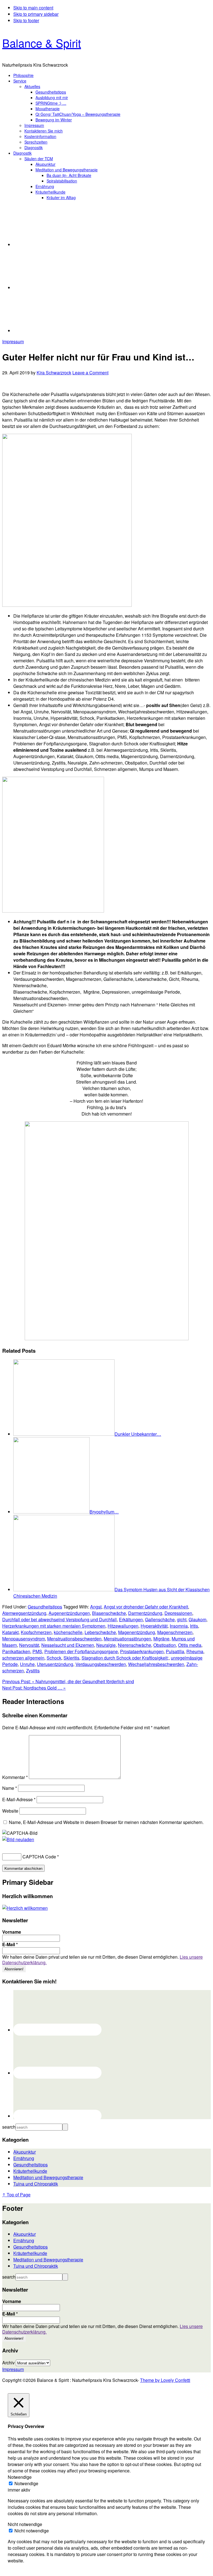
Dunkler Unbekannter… (138, 1434)
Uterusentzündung (55, 1664)
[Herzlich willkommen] (25, 1908)
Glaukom (197, 1619)
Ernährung (24, 2158)
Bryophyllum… (104, 1512)
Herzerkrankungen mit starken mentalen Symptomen (54, 1626)
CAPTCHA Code (39, 1857)
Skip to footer (26, 20)
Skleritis (71, 1658)
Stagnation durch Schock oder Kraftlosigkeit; (125, 1658)
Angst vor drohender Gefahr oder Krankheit (146, 1607)
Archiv (8, 2363)
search (9, 2127)
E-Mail (10, 1944)
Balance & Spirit (42, 43)
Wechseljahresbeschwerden (156, 1664)
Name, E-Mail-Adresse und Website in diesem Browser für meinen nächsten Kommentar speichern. (106, 1822)
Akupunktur (25, 2152)
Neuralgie (106, 1645)
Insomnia (179, 1626)
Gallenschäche (160, 1619)
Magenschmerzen (175, 1632)
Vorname (12, 1932)
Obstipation (165, 1645)
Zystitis (33, 1671)
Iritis (194, 1626)
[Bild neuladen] (18, 1839)
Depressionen (178, 1613)
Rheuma (195, 1651)
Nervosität (29, 1645)
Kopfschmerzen (36, 1632)
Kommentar (15, 1777)
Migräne (161, 1639)
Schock (54, 1658)
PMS (37, 1651)
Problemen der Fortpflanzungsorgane (81, 1651)
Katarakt (10, 1632)
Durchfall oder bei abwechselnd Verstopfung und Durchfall (59, 1619)
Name (10, 1788)
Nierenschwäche (135, 1645)
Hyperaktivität (154, 1626)
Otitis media (190, 1645)
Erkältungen (131, 1619)
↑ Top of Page (16, 2195)
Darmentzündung (145, 1613)
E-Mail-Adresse (19, 1799)
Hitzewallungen (123, 1626)
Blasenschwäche (109, 1613)
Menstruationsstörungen (127, 1639)
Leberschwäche (100, 1632)
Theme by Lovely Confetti (165, 2380)
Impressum (13, 341)
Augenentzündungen (69, 1613)
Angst (96, 1607)
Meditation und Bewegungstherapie (48, 2177)
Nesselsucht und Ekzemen (68, 1645)
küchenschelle (68, 1632)
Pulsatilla (175, 1651)
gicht (182, 1619)
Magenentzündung (137, 1632)
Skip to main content (33, 8)
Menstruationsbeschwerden (74, 1639)
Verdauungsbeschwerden (101, 1664)
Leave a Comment (90, 373)
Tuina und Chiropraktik (36, 2184)
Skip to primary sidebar (36, 14)
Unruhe (27, 1664)
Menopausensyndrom (24, 1639)
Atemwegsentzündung (24, 1613)
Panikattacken (16, 1651)
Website (10, 1811)
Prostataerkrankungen (142, 1651)
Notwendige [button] (20, 2477)
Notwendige (26, 2483)
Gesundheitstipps (45, 1607)
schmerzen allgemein (23, 1658)
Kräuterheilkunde (30, 2171)
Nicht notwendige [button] (25, 2524)
